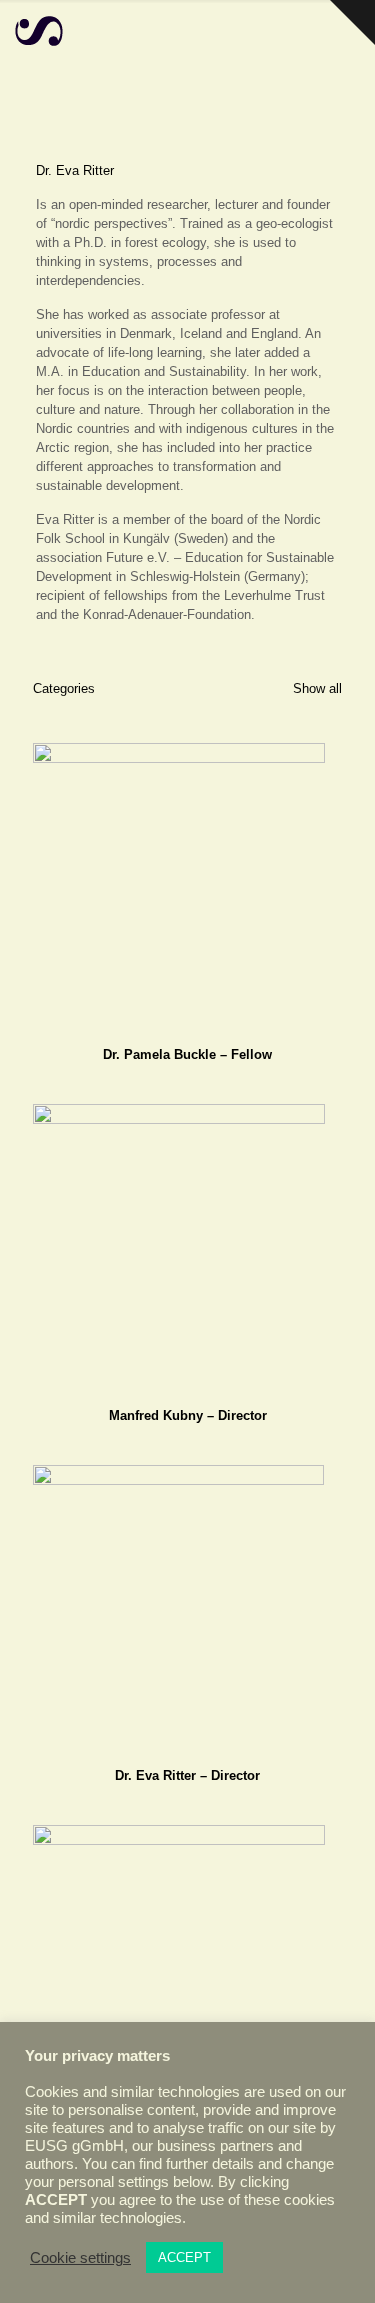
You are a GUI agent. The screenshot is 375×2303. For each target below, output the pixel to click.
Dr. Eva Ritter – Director (187, 1775)
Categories (64, 688)
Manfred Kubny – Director (188, 1415)
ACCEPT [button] (184, 2257)
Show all (315, 688)
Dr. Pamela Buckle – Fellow (187, 1054)
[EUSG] (39, 30)
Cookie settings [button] (80, 2258)
